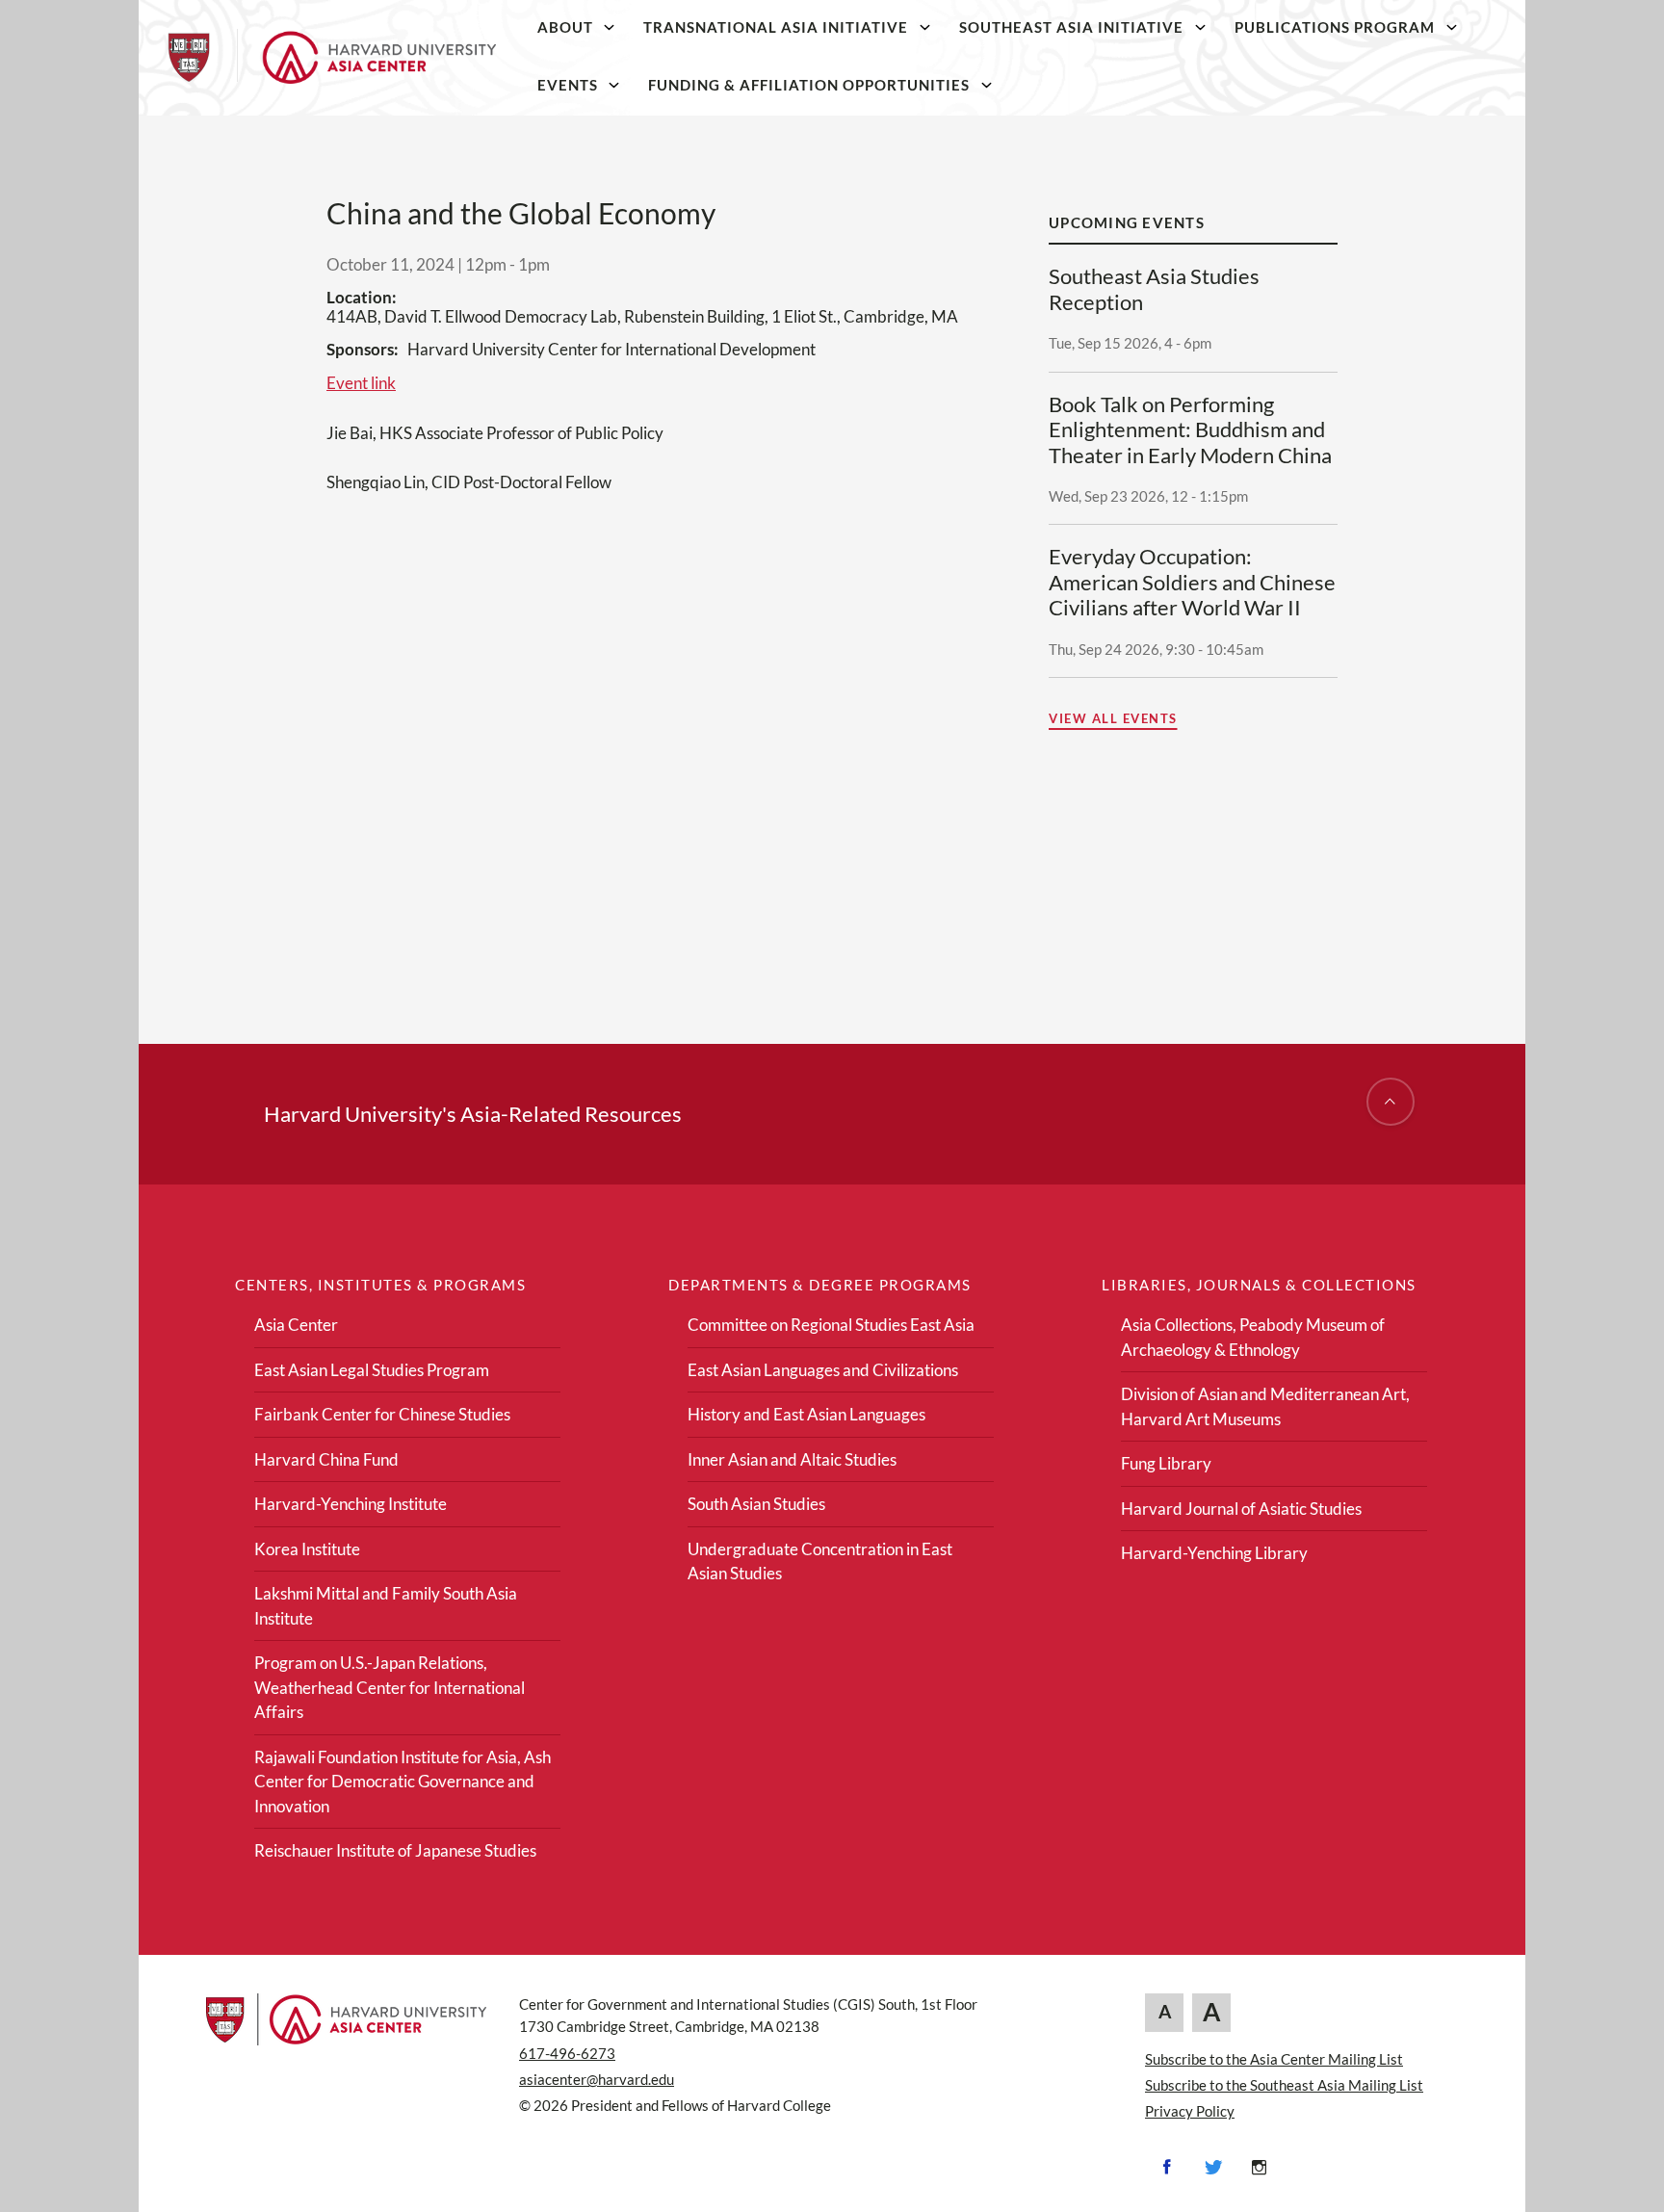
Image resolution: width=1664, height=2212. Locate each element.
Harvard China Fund (326, 1459)
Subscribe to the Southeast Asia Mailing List (1284, 2085)
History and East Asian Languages (806, 1414)
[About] (610, 27)
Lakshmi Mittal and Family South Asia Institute (386, 1606)
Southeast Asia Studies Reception (1154, 289)
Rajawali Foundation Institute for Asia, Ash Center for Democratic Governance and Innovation (403, 1782)
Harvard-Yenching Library (1214, 1553)
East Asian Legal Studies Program (372, 1370)
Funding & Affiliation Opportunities (809, 85)
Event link (361, 383)
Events (568, 85)
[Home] (332, 58)
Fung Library (1166, 1463)
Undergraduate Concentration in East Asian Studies (820, 1561)
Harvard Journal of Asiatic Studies (1241, 1509)
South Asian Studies (756, 1504)
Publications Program (1335, 27)
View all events (1113, 718)
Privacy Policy (1190, 2111)
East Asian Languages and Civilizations (823, 1370)
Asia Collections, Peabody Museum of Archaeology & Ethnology (1253, 1337)
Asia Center (296, 1325)
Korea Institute (307, 1549)
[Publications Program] (1451, 27)
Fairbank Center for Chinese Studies (382, 1414)
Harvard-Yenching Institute (351, 1504)
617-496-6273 (567, 2053)
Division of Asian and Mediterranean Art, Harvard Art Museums (1265, 1406)
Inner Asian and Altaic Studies (792, 1459)
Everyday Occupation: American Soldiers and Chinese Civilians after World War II (1192, 582)
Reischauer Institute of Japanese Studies (395, 1850)
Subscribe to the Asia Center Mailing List (1274, 2059)
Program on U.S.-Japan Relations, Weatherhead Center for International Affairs (390, 1687)
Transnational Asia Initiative (776, 27)
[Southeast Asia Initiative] (1200, 27)
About (565, 27)
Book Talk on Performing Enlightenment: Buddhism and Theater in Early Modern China (1190, 430)
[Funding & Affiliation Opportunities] (987, 85)
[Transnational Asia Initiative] (925, 27)
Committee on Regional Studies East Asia (831, 1325)
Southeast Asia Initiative (1071, 27)
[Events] (614, 85)
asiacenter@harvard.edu (597, 2079)
